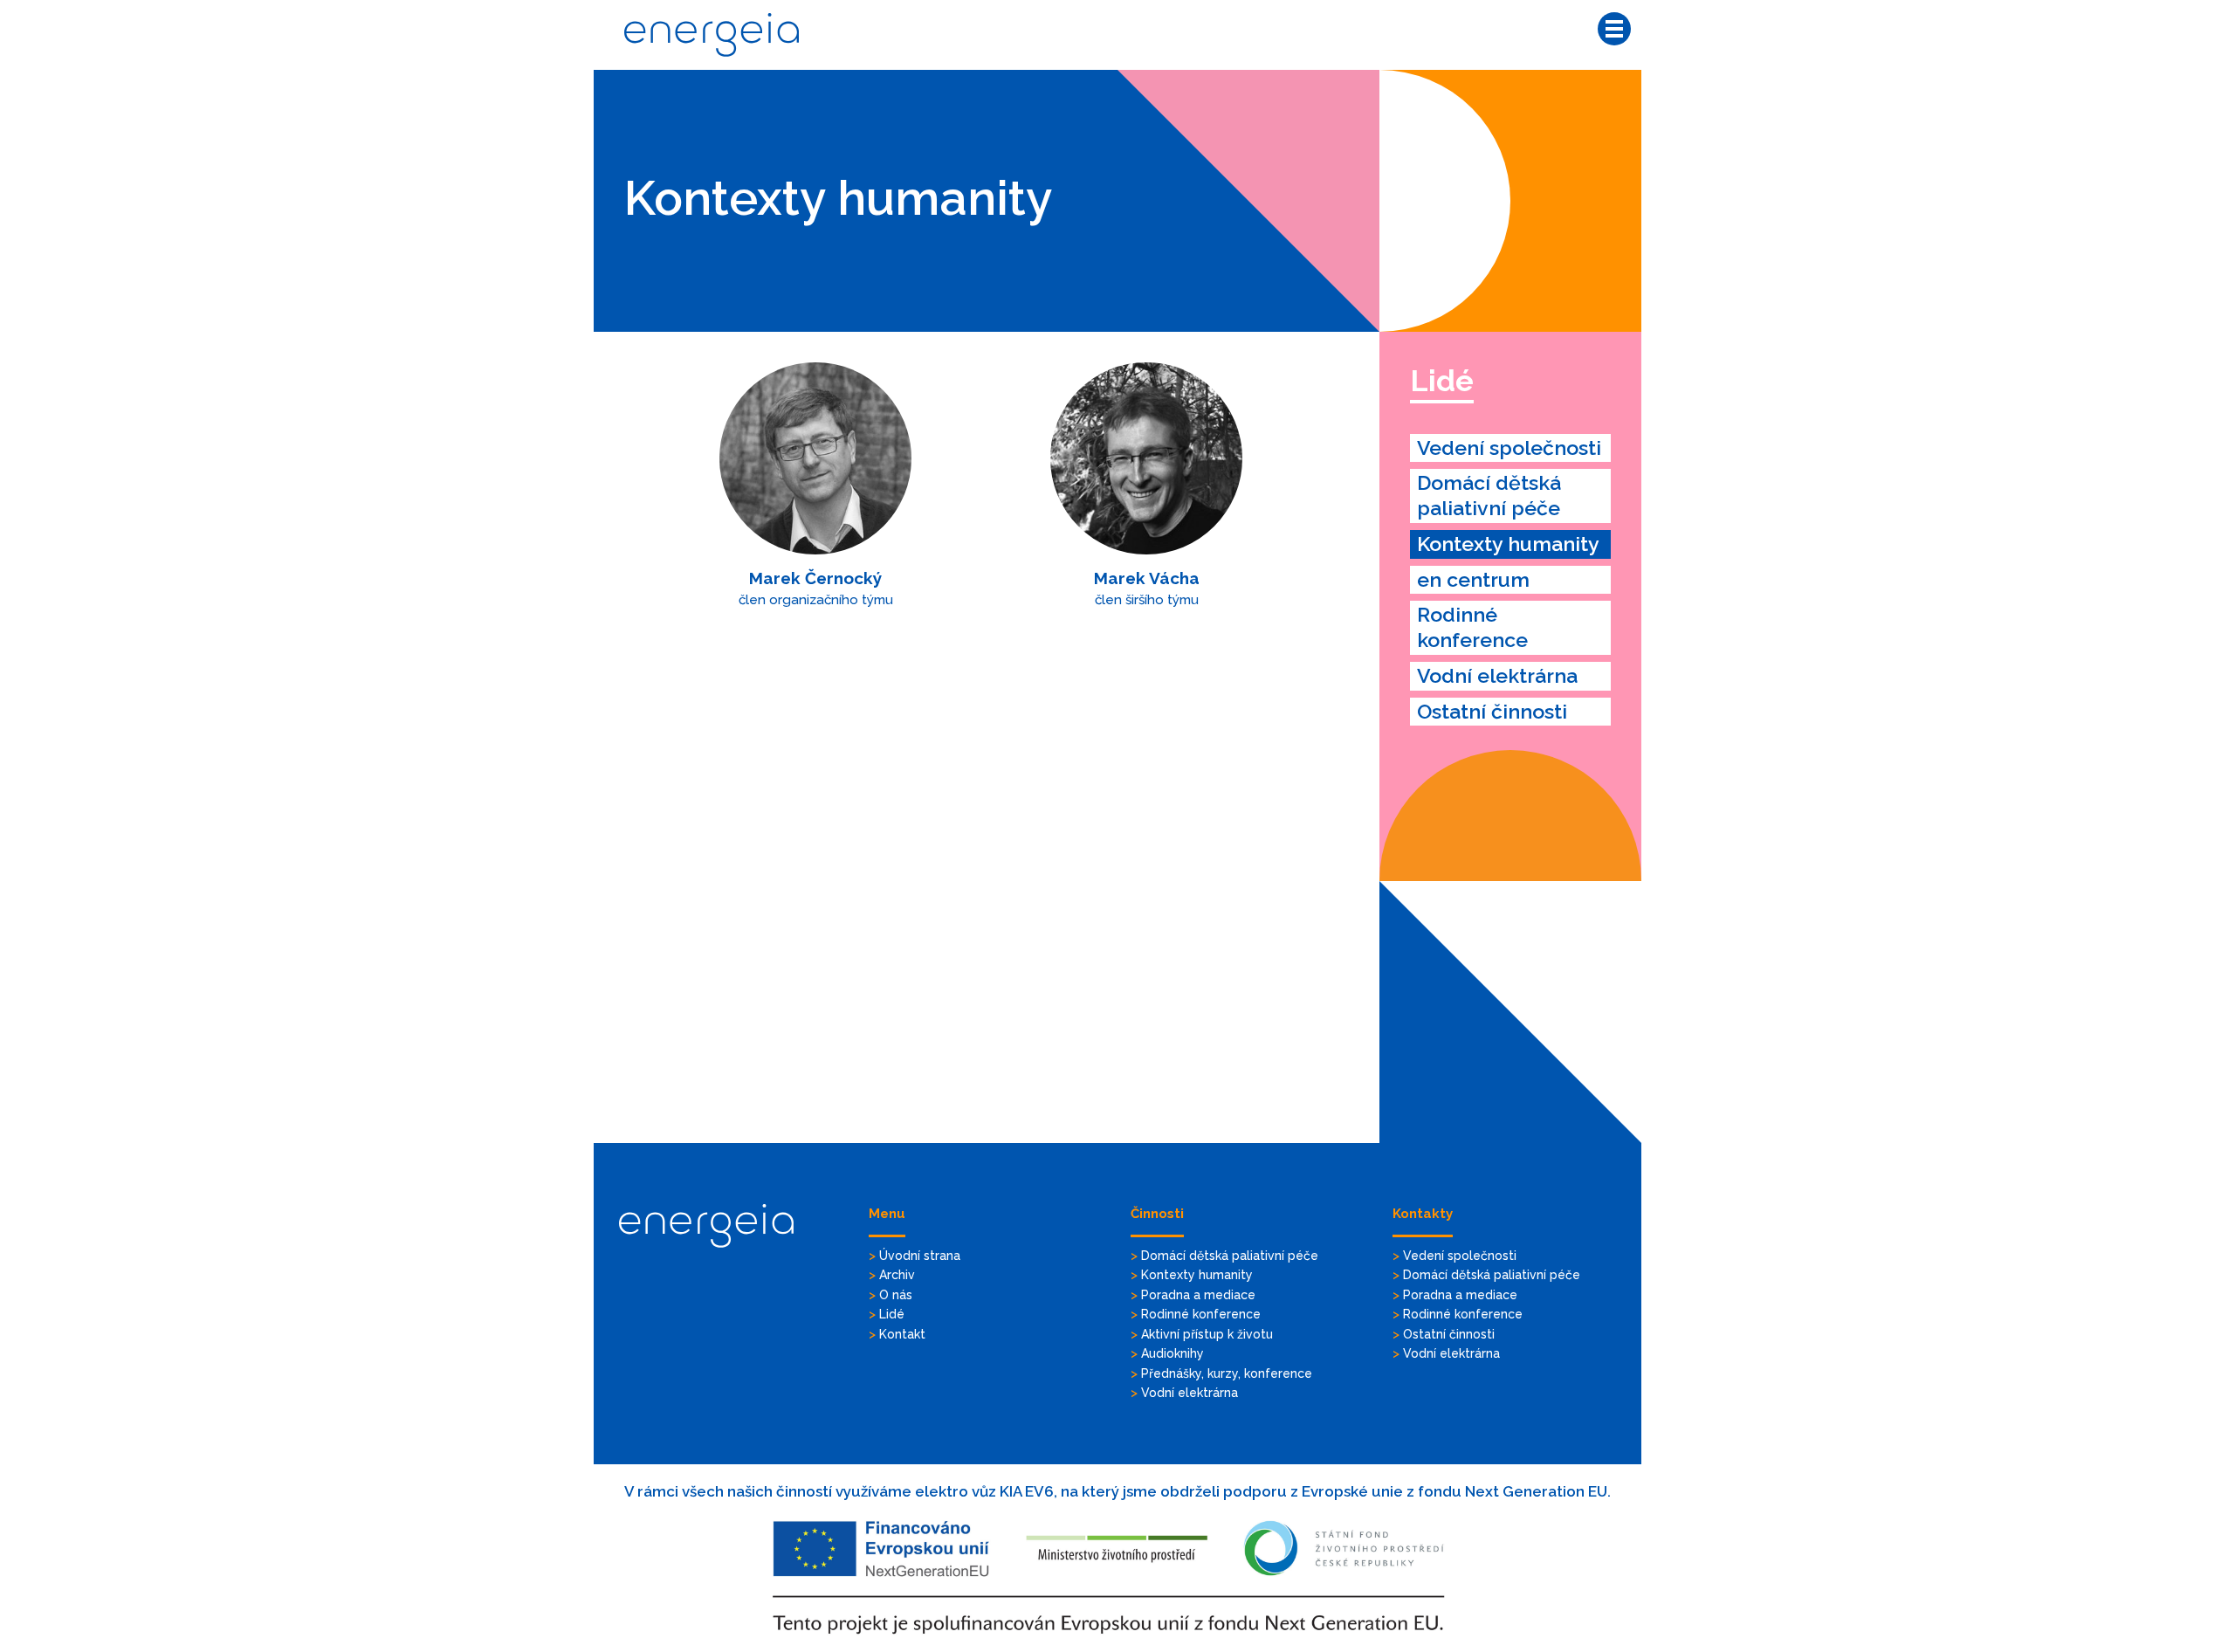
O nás (896, 1295)
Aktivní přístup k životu (1207, 1334)
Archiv (897, 1275)
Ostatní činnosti (1492, 711)
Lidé (1442, 381)
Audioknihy (1173, 1353)
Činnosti (1157, 1214)
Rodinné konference (1472, 627)
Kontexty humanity (1508, 544)
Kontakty (1423, 1214)
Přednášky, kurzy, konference (1227, 1373)
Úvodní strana (920, 1256)
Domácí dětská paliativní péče (1489, 495)
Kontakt (902, 1334)
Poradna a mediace (1198, 1295)
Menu (887, 1214)
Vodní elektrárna (1497, 675)
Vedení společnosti (1509, 447)
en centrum (1473, 579)
